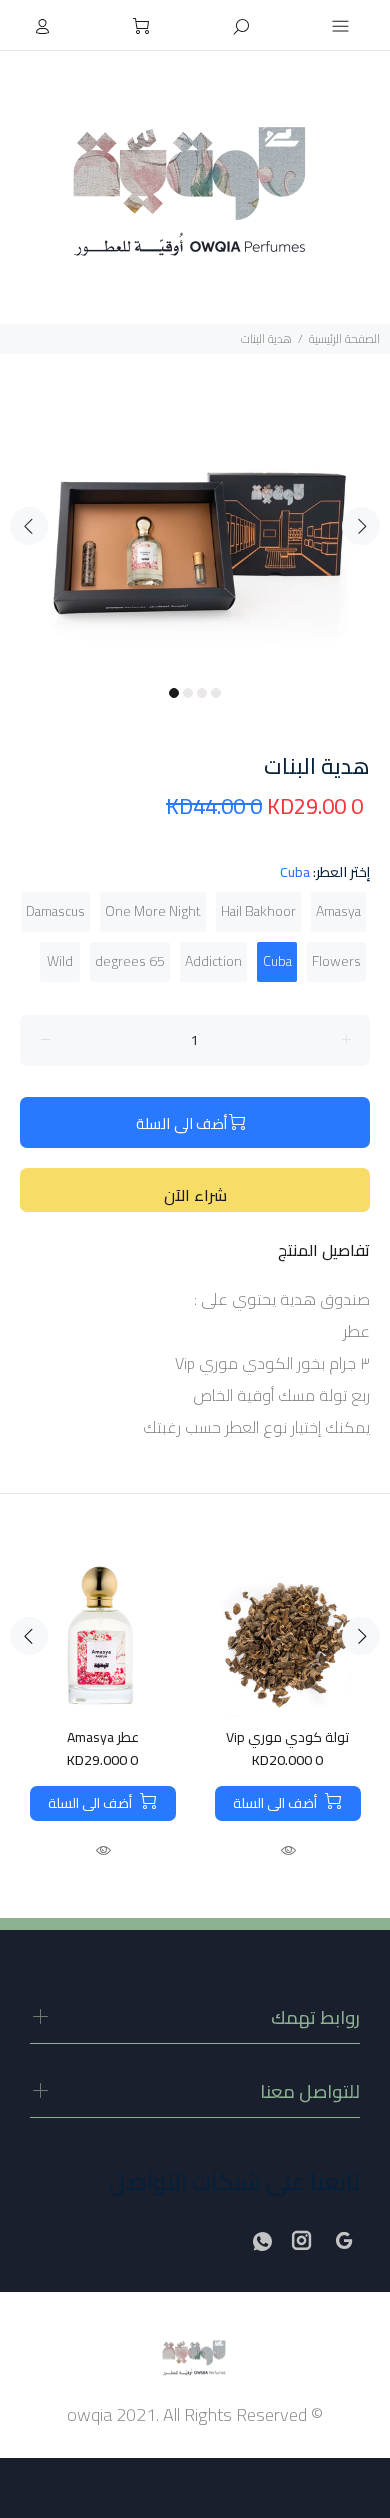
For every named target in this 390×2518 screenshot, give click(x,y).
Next (361, 526)
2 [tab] (188, 693)
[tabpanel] (195, 514)
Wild (60, 961)
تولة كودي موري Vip (287, 1737)
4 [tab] (216, 693)
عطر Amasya (103, 1737)
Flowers (336, 961)
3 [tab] (202, 693)
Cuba (277, 961)
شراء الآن (195, 1195)
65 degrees (130, 961)
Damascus (55, 911)
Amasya (338, 911)
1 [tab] (174, 693)
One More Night (153, 911)
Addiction (213, 961)
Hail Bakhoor (258, 911)
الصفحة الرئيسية (344, 338)
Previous (29, 526)
